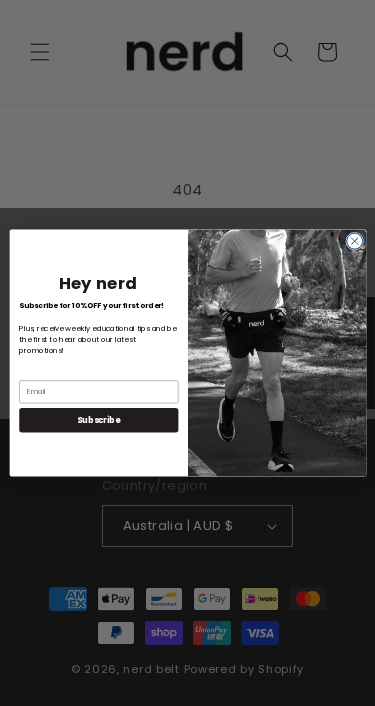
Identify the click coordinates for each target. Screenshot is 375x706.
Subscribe (98, 419)
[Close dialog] (354, 241)
